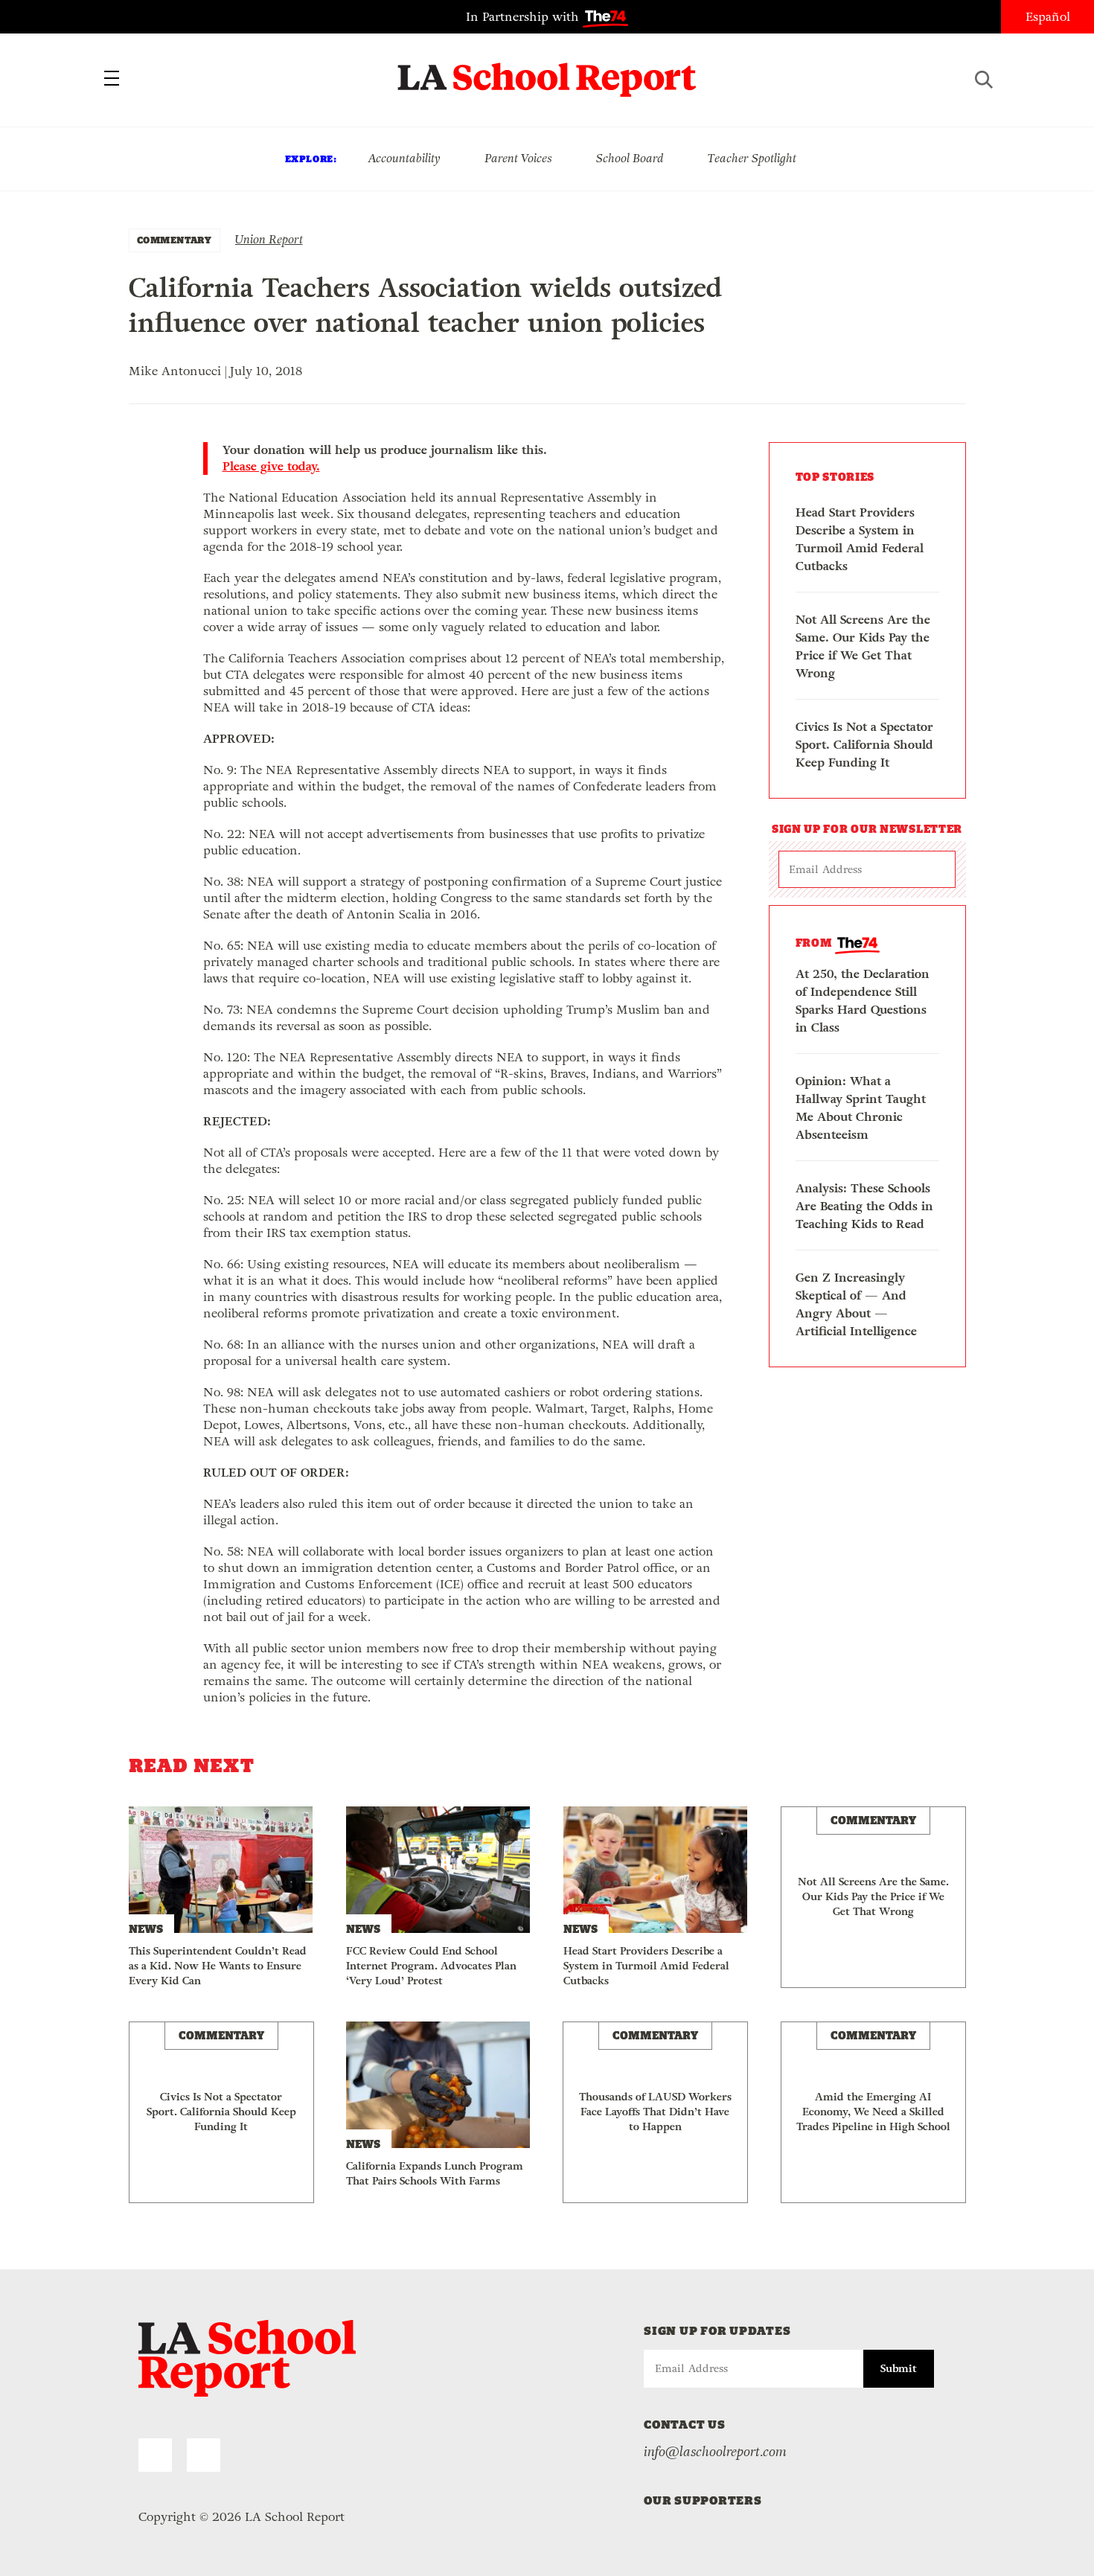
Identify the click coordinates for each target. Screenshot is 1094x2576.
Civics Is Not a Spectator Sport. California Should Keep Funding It (864, 745)
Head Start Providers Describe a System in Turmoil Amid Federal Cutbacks (860, 539)
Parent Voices (518, 158)
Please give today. (271, 467)
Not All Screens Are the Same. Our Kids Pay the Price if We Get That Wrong (863, 646)
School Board (630, 158)
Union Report (269, 239)
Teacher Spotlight (752, 158)
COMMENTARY (175, 240)
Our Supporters (703, 2500)
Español (1048, 17)
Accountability (404, 158)
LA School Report (547, 71)
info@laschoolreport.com (715, 2452)
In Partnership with (524, 17)
